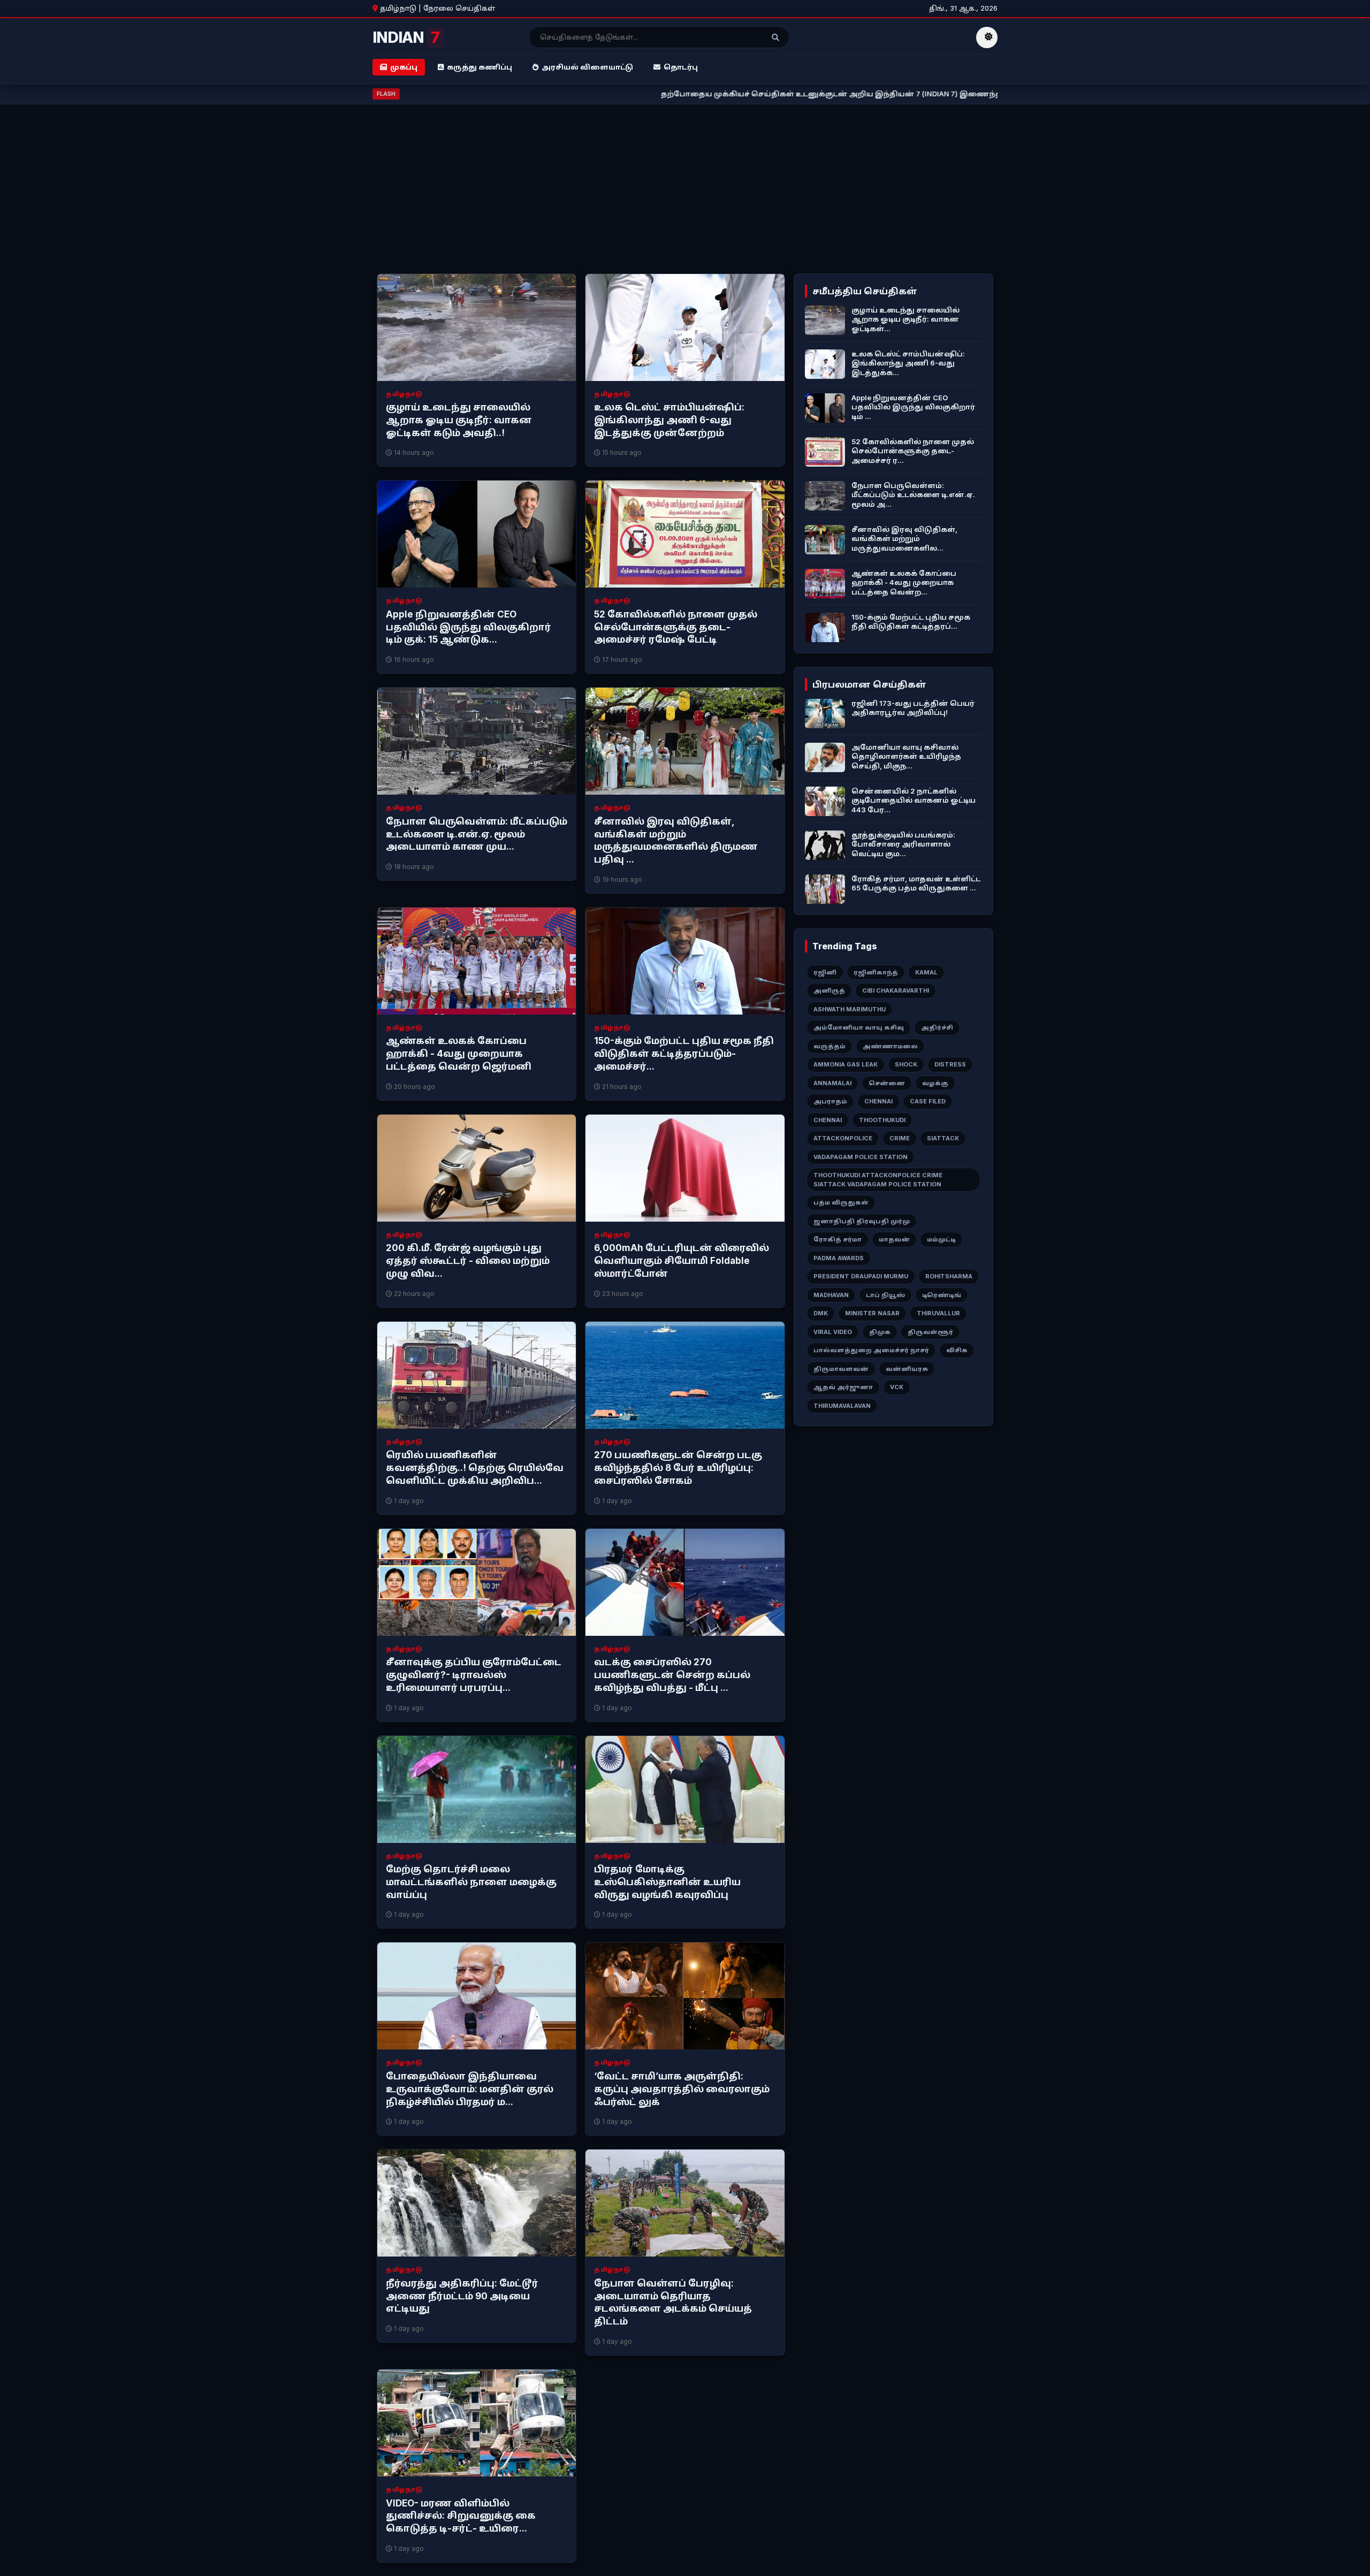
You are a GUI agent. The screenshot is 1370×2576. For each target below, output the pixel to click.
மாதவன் (894, 1239)
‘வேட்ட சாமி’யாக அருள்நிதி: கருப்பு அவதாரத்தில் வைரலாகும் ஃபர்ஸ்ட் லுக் (682, 2089)
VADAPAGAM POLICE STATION (861, 1157)
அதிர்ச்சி (937, 1027)
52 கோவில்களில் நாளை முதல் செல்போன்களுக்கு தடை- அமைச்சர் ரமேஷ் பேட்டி (676, 627)
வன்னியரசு (907, 1369)
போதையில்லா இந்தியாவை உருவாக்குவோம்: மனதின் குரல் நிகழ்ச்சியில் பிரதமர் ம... (470, 2089)
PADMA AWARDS (839, 1258)
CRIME (900, 1138)
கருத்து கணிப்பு (479, 67)
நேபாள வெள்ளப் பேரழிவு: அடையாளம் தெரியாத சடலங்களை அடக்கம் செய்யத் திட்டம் (673, 2302)
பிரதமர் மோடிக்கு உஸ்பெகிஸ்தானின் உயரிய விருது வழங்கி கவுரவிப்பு (667, 1882)
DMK (821, 1313)
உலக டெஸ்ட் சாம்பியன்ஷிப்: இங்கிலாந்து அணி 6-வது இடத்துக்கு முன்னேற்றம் (669, 420)
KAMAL (926, 972)
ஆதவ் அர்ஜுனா (843, 1387)
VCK (897, 1387)
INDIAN (406, 37)
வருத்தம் (829, 1046)
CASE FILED (928, 1101)
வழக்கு (935, 1083)
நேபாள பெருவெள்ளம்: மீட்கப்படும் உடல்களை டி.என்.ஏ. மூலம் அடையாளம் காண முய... (477, 834)
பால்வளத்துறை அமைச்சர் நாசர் (871, 1350)
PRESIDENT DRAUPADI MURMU (861, 1276)
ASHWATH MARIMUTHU (850, 1009)
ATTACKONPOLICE (843, 1138)
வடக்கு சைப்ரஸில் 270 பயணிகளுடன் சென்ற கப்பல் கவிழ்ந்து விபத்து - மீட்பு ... (672, 1675)
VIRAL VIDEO (833, 1332)
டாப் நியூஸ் (885, 1295)
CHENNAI (878, 1101)
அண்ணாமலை (890, 1046)
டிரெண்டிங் (942, 1295)
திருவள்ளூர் (930, 1332)
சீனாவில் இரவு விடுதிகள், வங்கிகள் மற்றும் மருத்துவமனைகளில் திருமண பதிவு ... (676, 840)
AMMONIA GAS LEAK (846, 1064)
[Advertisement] (685, 193)
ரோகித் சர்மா (838, 1239)
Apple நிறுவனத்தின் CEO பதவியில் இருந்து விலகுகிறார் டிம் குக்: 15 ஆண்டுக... (469, 627)
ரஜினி (825, 972)
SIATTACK (943, 1138)
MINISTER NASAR (872, 1313)
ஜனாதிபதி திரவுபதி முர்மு (862, 1221)
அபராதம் (830, 1101)
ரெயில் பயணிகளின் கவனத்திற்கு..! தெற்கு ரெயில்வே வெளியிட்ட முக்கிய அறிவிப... (475, 1468)
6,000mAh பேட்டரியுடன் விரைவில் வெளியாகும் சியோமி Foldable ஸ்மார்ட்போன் (682, 1261)
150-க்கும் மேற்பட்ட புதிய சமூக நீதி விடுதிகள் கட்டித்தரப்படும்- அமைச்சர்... (684, 1054)
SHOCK (906, 1064)
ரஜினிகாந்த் (876, 972)
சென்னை (887, 1083)
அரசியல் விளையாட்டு (587, 67)
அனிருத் (829, 990)
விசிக (957, 1350)
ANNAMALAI (832, 1083)
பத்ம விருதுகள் (841, 1202)
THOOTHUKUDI (882, 1120)
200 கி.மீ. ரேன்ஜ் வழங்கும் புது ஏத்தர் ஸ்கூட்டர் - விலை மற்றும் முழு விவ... (468, 1261)
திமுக (880, 1332)
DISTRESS (950, 1064)
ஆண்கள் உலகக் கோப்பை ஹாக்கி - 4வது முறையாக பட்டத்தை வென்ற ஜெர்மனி (459, 1054)
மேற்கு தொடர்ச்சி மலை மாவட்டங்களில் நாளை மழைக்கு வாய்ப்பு (471, 1882)
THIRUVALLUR (938, 1313)
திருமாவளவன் (841, 1369)
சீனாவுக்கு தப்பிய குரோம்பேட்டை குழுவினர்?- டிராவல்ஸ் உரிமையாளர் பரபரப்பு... (474, 1675)
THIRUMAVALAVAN (842, 1406)
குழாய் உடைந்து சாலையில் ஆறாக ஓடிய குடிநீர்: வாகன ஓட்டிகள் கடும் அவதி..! (459, 420)
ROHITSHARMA (949, 1276)
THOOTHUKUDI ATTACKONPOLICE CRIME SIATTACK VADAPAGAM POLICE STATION (878, 1180)
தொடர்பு (681, 67)
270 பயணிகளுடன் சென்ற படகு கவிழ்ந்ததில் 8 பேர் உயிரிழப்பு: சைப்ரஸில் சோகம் (678, 1468)
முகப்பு (404, 67)
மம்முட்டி (941, 1239)
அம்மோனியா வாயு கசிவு (859, 1027)
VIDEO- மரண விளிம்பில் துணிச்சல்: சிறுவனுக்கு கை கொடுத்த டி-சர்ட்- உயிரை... (461, 2516)
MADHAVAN (831, 1295)
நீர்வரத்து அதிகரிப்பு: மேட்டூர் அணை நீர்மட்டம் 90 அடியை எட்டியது (462, 2296)
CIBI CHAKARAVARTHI (896, 990)
